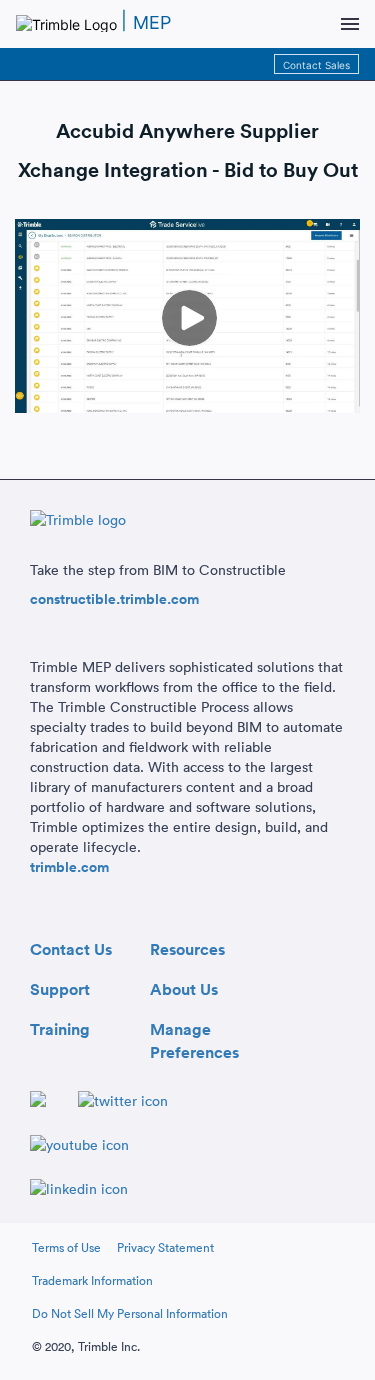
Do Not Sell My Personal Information (130, 1313)
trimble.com (69, 867)
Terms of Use (66, 1247)
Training (60, 1027)
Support (60, 987)
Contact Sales (316, 65)
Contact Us (71, 947)
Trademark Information (92, 1280)
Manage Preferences (194, 1027)
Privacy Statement (165, 1247)
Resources (187, 947)
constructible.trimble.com (114, 599)
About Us (184, 987)
